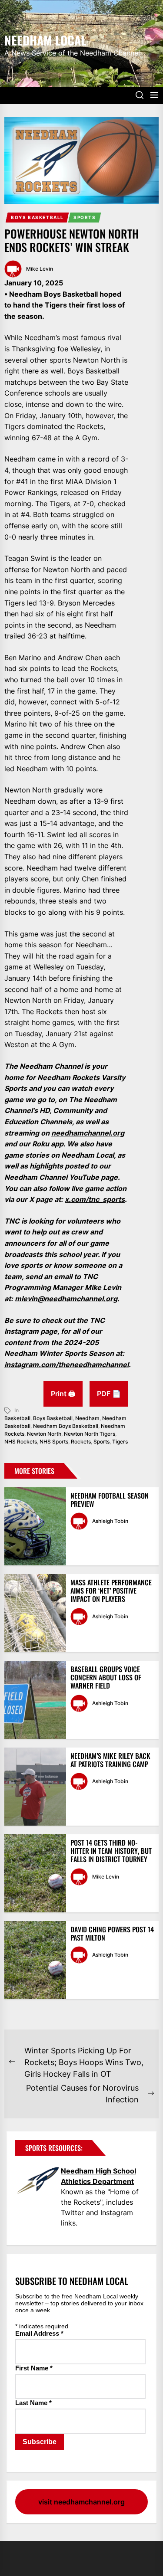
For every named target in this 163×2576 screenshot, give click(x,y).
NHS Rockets (21, 1442)
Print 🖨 (63, 1394)
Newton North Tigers (90, 1434)
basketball (17, 1418)
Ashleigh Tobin (110, 1521)
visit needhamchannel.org (81, 2502)
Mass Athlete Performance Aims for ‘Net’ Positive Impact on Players (111, 1591)
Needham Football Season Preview (110, 1500)
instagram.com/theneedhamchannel (67, 1365)
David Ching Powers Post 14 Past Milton (112, 1933)
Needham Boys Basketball (66, 1426)
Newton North (44, 1434)
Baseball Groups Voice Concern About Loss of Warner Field (106, 1677)
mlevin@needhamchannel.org (66, 1299)
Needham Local (45, 39)
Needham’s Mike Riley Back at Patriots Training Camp (110, 1760)
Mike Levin (40, 269)
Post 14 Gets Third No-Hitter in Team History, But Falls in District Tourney (111, 1851)
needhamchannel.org (88, 1133)
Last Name (33, 2403)
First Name (34, 2368)
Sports (85, 217)
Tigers (120, 1442)
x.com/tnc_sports (95, 1199)
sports (101, 1442)
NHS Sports (54, 1442)
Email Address (39, 2333)
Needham (87, 1418)
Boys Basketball (37, 217)
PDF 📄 (109, 1394)
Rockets (81, 1442)
